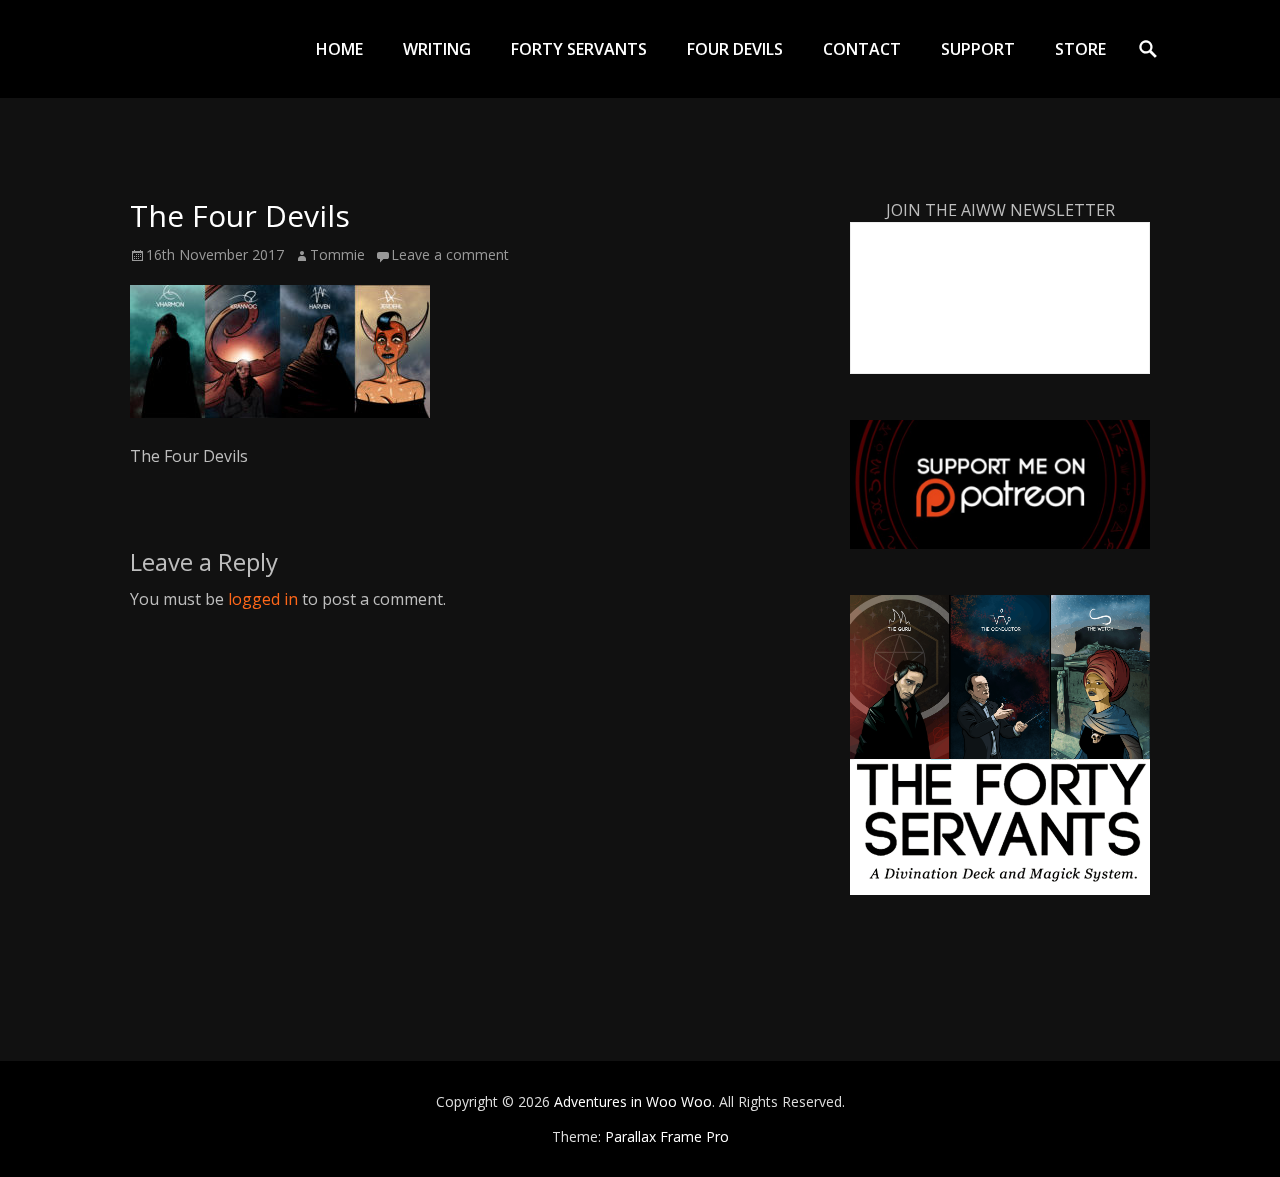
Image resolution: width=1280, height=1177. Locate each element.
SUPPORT (978, 49)
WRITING (437, 49)
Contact (862, 49)
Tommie (337, 254)
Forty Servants (579, 49)
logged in (263, 599)
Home (339, 49)
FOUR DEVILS (735, 49)
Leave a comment (450, 254)
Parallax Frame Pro (667, 1136)
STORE (1080, 49)
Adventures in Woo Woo (633, 1101)
